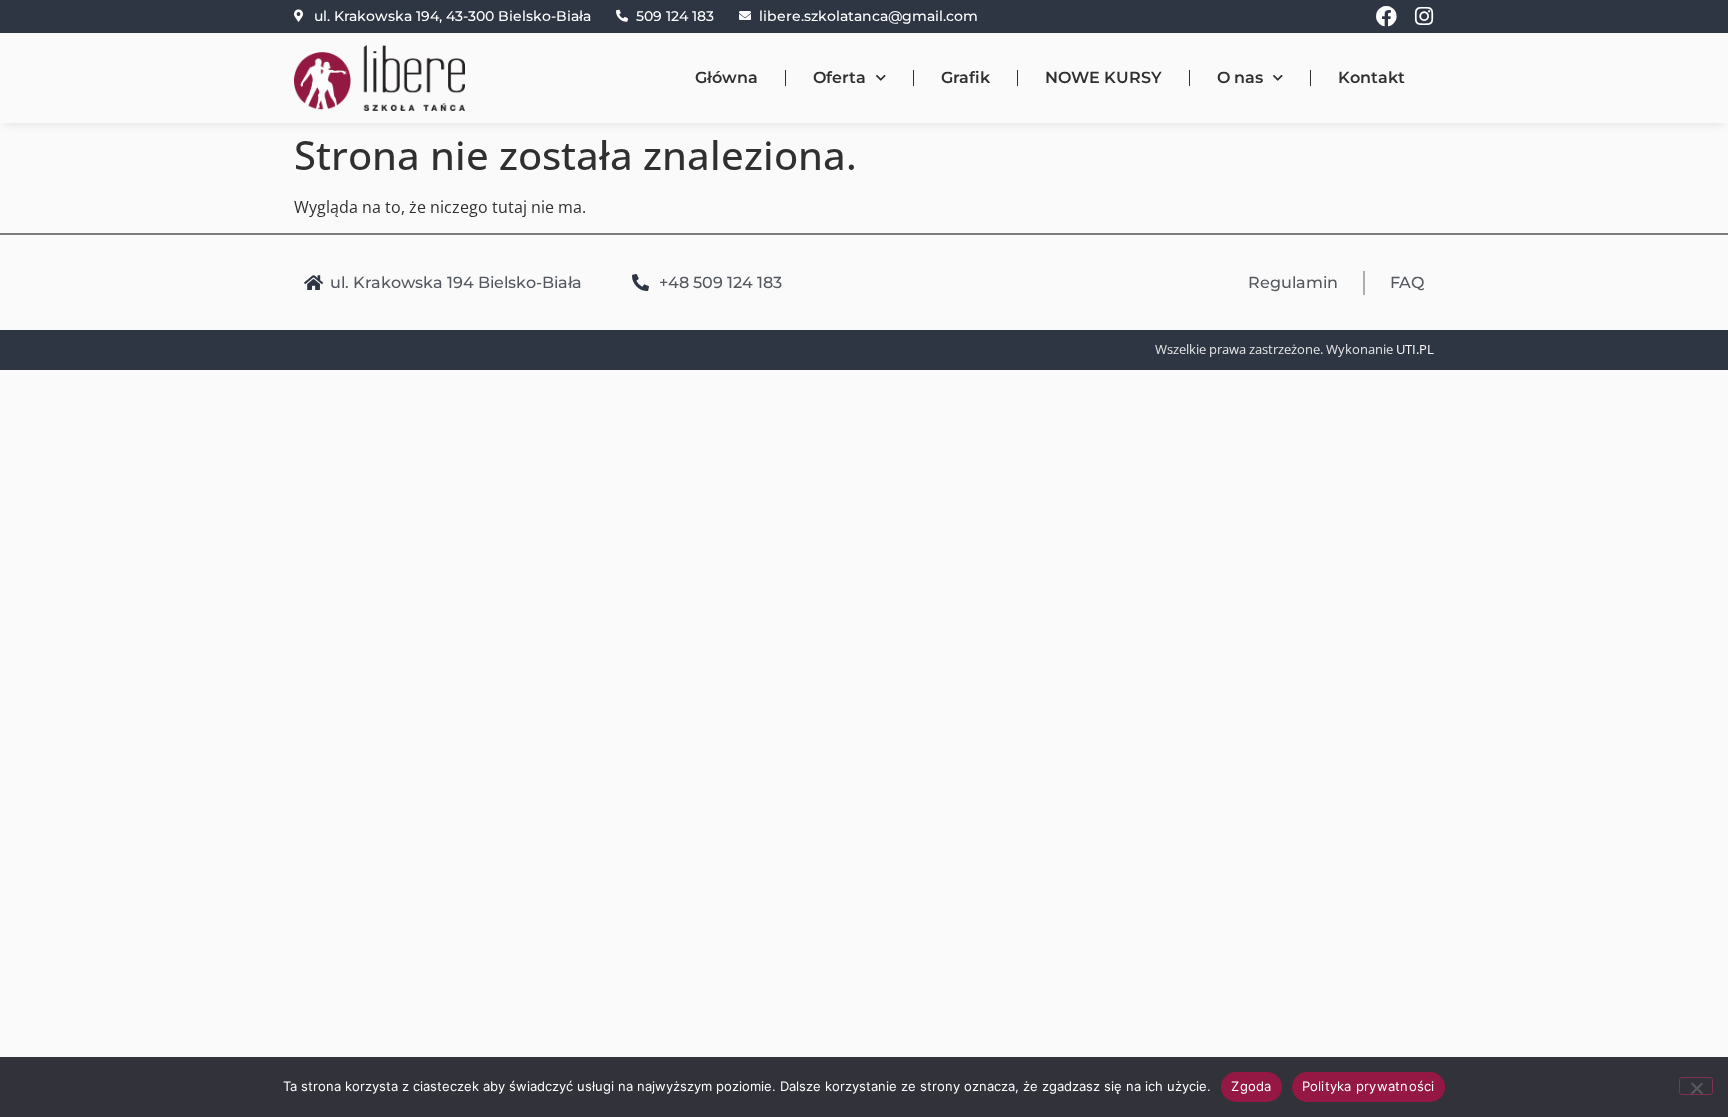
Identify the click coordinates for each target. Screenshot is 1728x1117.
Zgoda (1251, 1086)
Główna (726, 77)
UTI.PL (1415, 349)
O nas (1240, 77)
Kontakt (1371, 77)
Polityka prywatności (1368, 1086)
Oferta (839, 77)
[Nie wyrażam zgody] (1696, 1086)
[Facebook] (1386, 16)
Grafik (965, 77)
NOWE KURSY (1103, 77)
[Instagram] (1423, 16)
